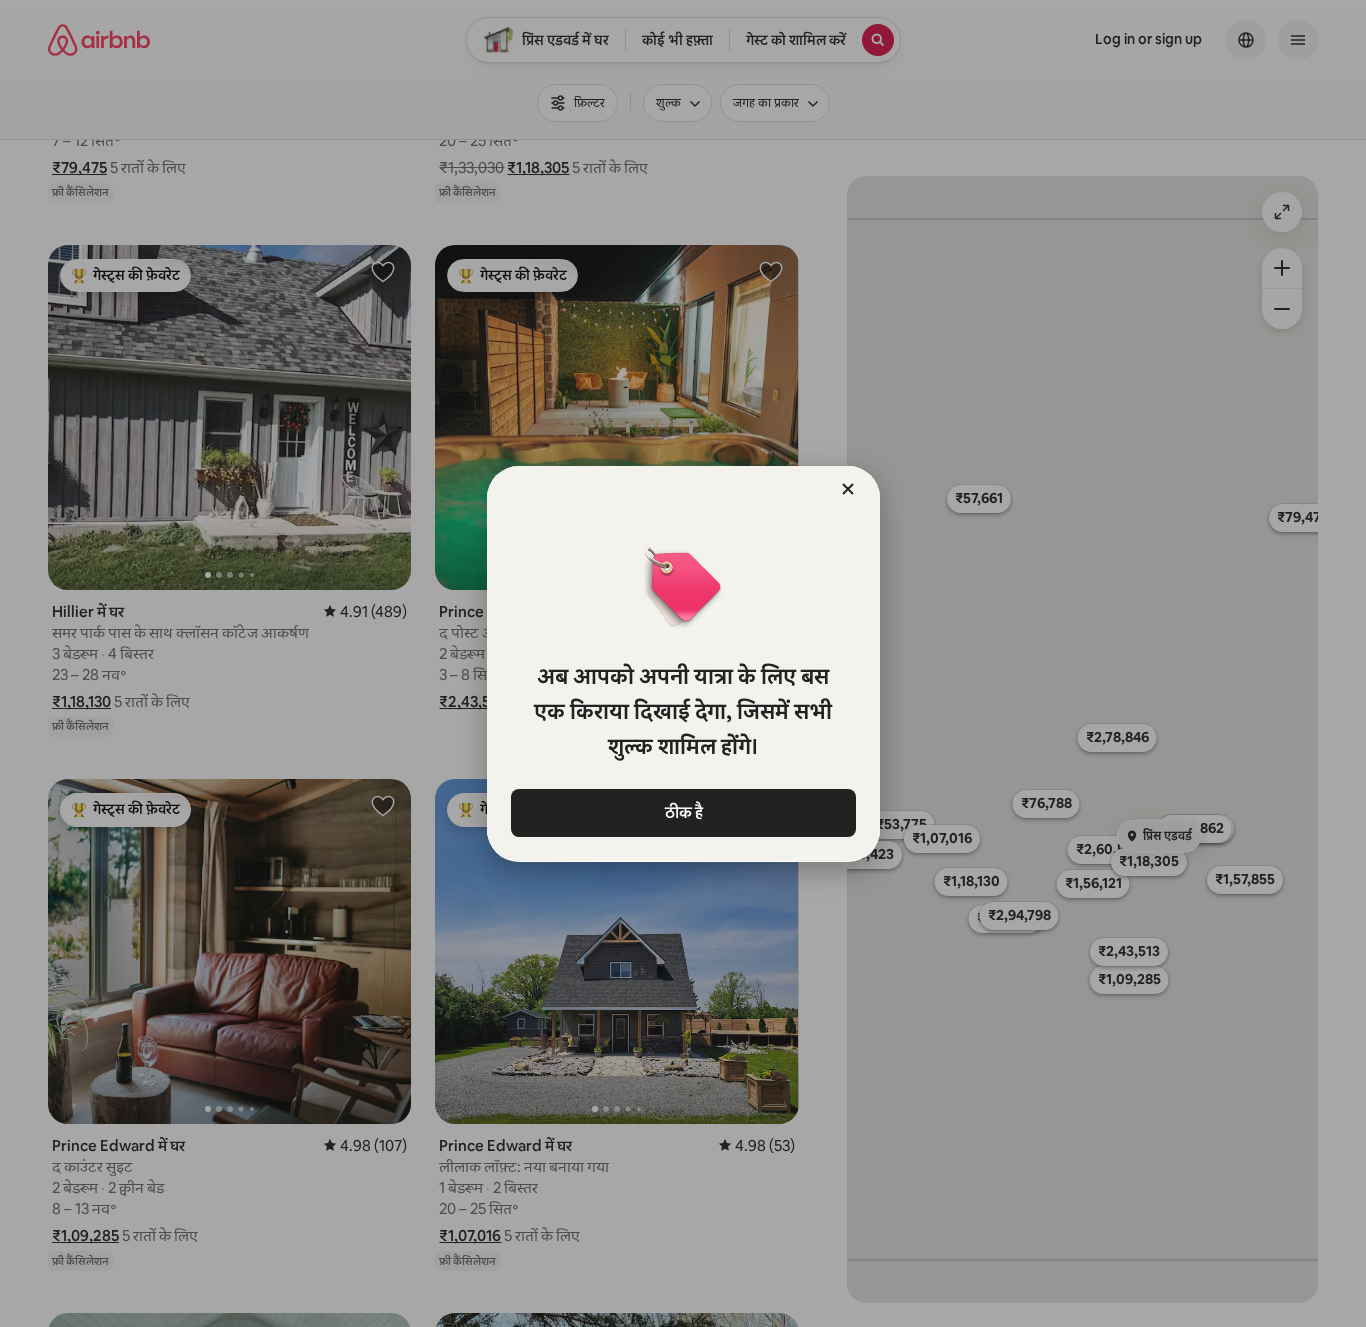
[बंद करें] (848, 489)
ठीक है (683, 812)
